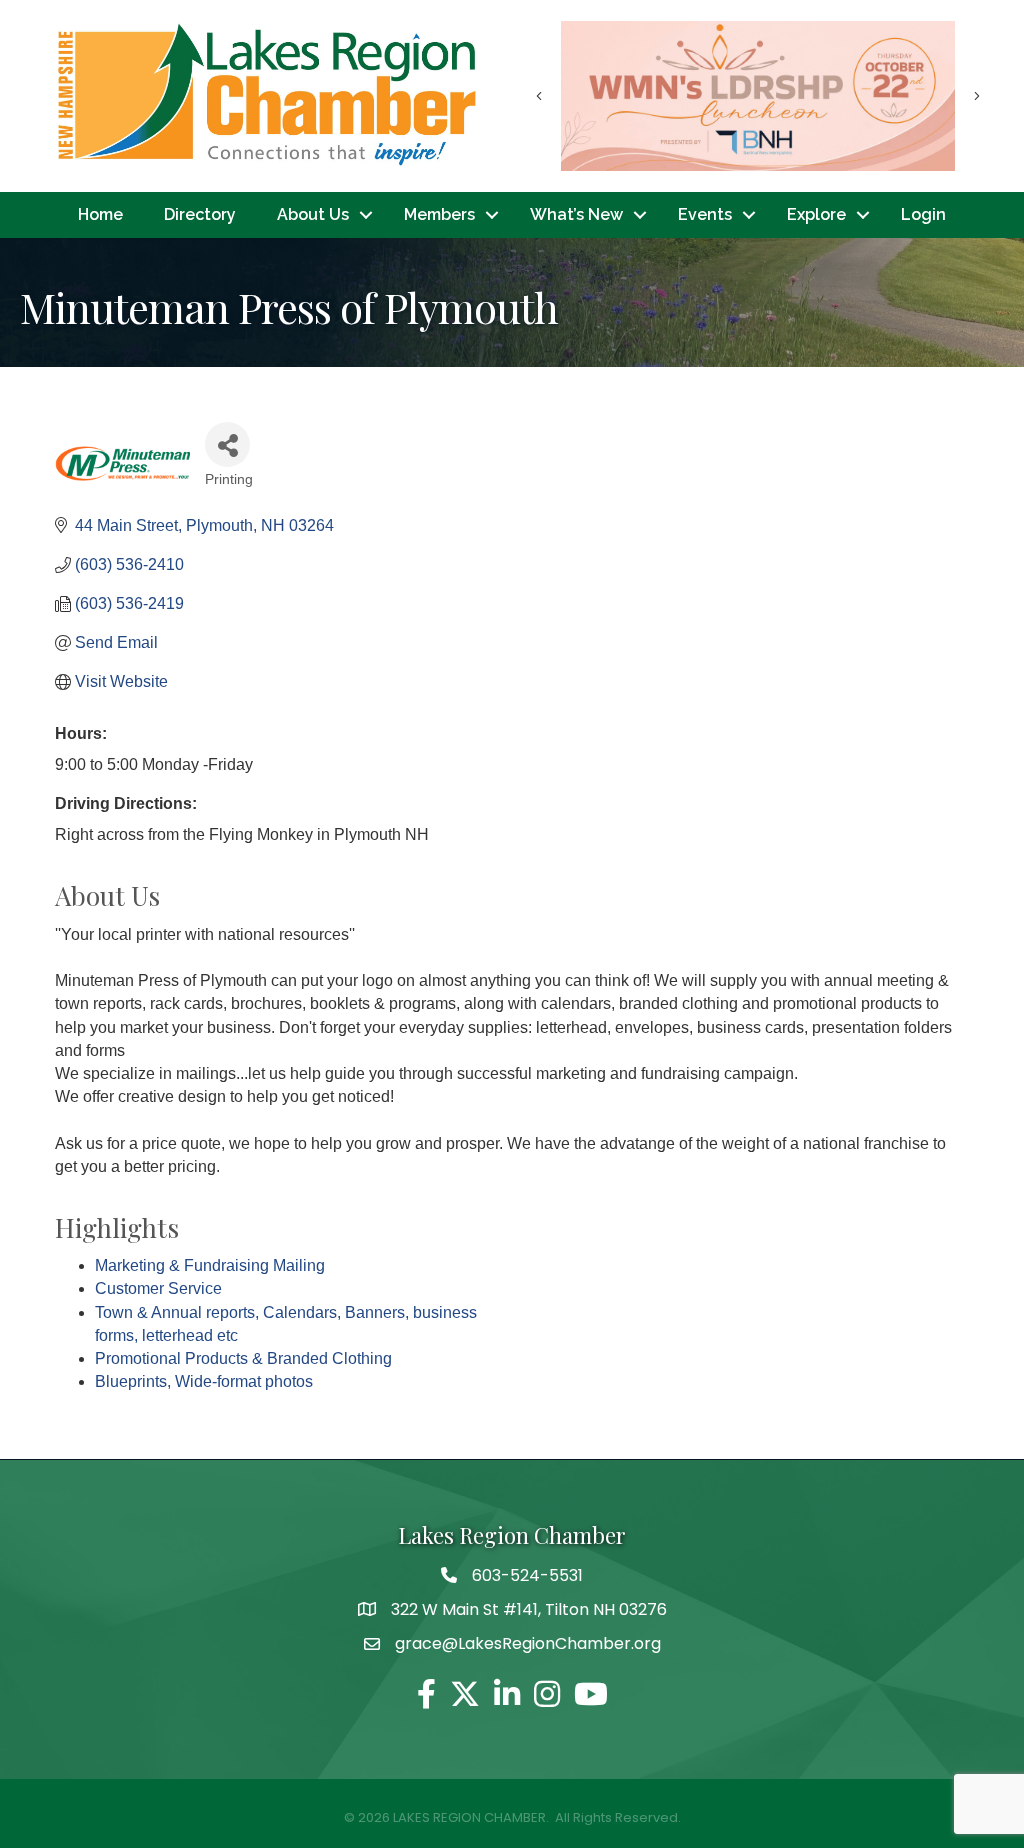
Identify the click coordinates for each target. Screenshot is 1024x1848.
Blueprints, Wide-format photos (204, 1381)
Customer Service (158, 1288)
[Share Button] (227, 444)
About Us (313, 214)
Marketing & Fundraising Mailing (210, 1265)
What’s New (576, 214)
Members (439, 214)
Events (705, 214)
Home (100, 214)
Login (923, 214)
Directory (200, 214)
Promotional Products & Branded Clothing (243, 1358)
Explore (816, 214)
